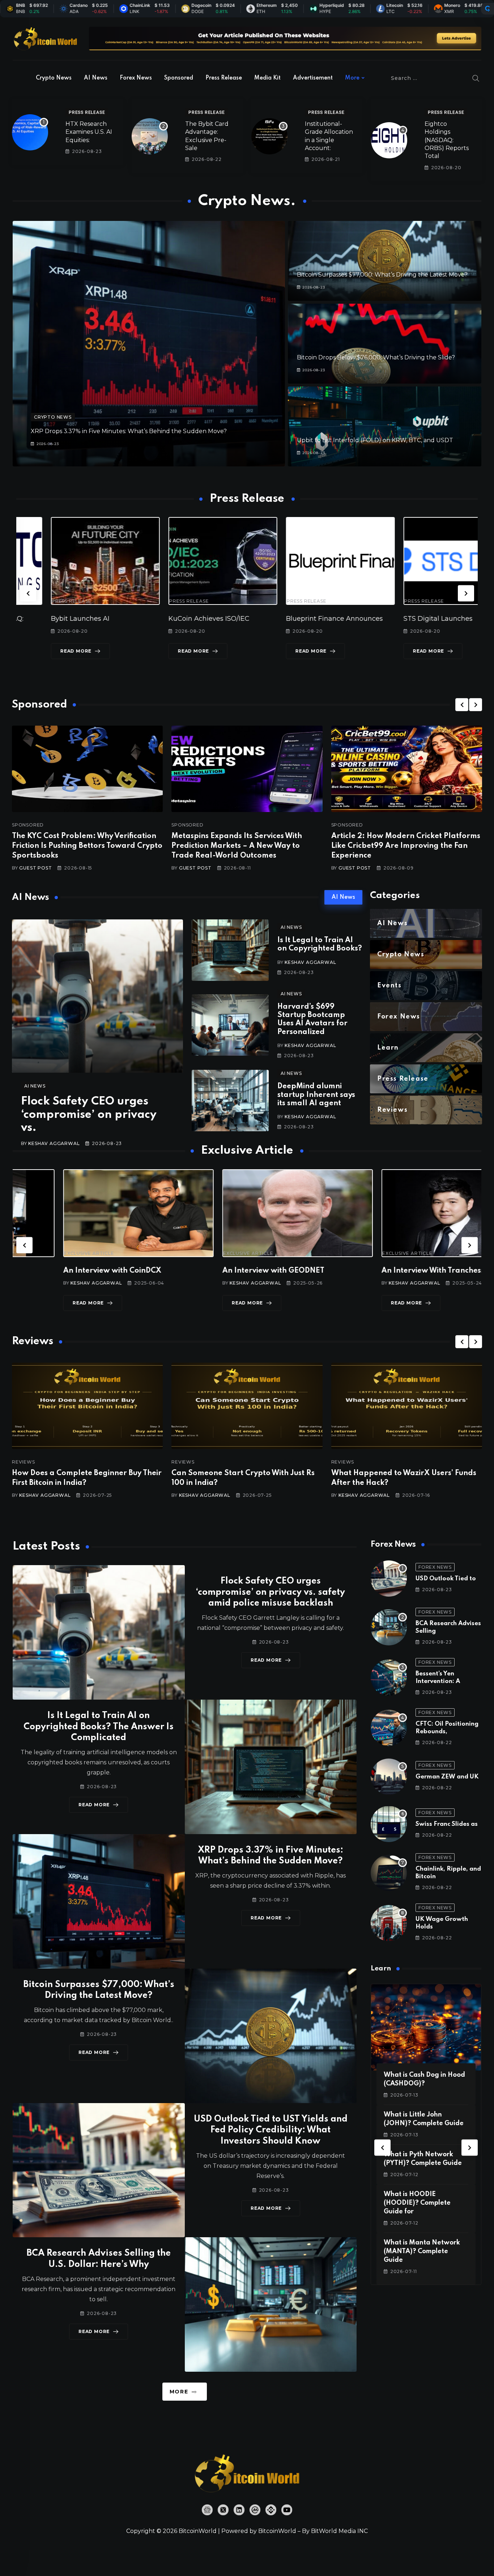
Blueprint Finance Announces (182, 619)
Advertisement (313, 78)
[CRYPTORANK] (487, 9)
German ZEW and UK (447, 1777)
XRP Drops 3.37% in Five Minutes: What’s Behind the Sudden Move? (129, 431)
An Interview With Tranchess (223, 1271)
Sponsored (179, 78)
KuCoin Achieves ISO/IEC (57, 619)
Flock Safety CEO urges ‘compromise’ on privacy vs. (89, 1115)
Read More (41, 651)
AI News (96, 78)
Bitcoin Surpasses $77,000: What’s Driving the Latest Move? (382, 275)
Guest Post (35, 868)
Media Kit (267, 78)
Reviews (24, 1462)
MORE (179, 2392)
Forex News (136, 78)
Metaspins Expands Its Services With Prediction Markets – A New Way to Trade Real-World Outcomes (237, 846)
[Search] (476, 78)
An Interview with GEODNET (64, 1271)
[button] (28, 593)
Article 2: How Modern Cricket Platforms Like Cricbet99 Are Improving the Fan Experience (406, 846)
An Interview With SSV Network (388, 1271)
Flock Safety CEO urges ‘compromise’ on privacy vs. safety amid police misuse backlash (271, 1592)
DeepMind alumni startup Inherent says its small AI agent (316, 1095)
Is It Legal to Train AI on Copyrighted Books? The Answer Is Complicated (99, 1727)
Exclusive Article (39, 1253)
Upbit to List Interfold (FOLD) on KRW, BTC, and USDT (375, 440)
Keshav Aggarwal (54, 1143)
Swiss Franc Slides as (447, 1824)
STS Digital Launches (286, 619)
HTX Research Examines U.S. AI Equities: (89, 132)
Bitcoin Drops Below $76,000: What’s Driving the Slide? (376, 357)
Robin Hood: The (396, 619)
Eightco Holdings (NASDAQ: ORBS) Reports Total (447, 140)
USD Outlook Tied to (446, 1579)
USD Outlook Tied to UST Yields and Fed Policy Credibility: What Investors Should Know (271, 2130)
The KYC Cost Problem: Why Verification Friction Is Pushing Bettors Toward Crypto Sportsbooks (87, 846)
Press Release (224, 78)
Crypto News (54, 78)
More (352, 78)
